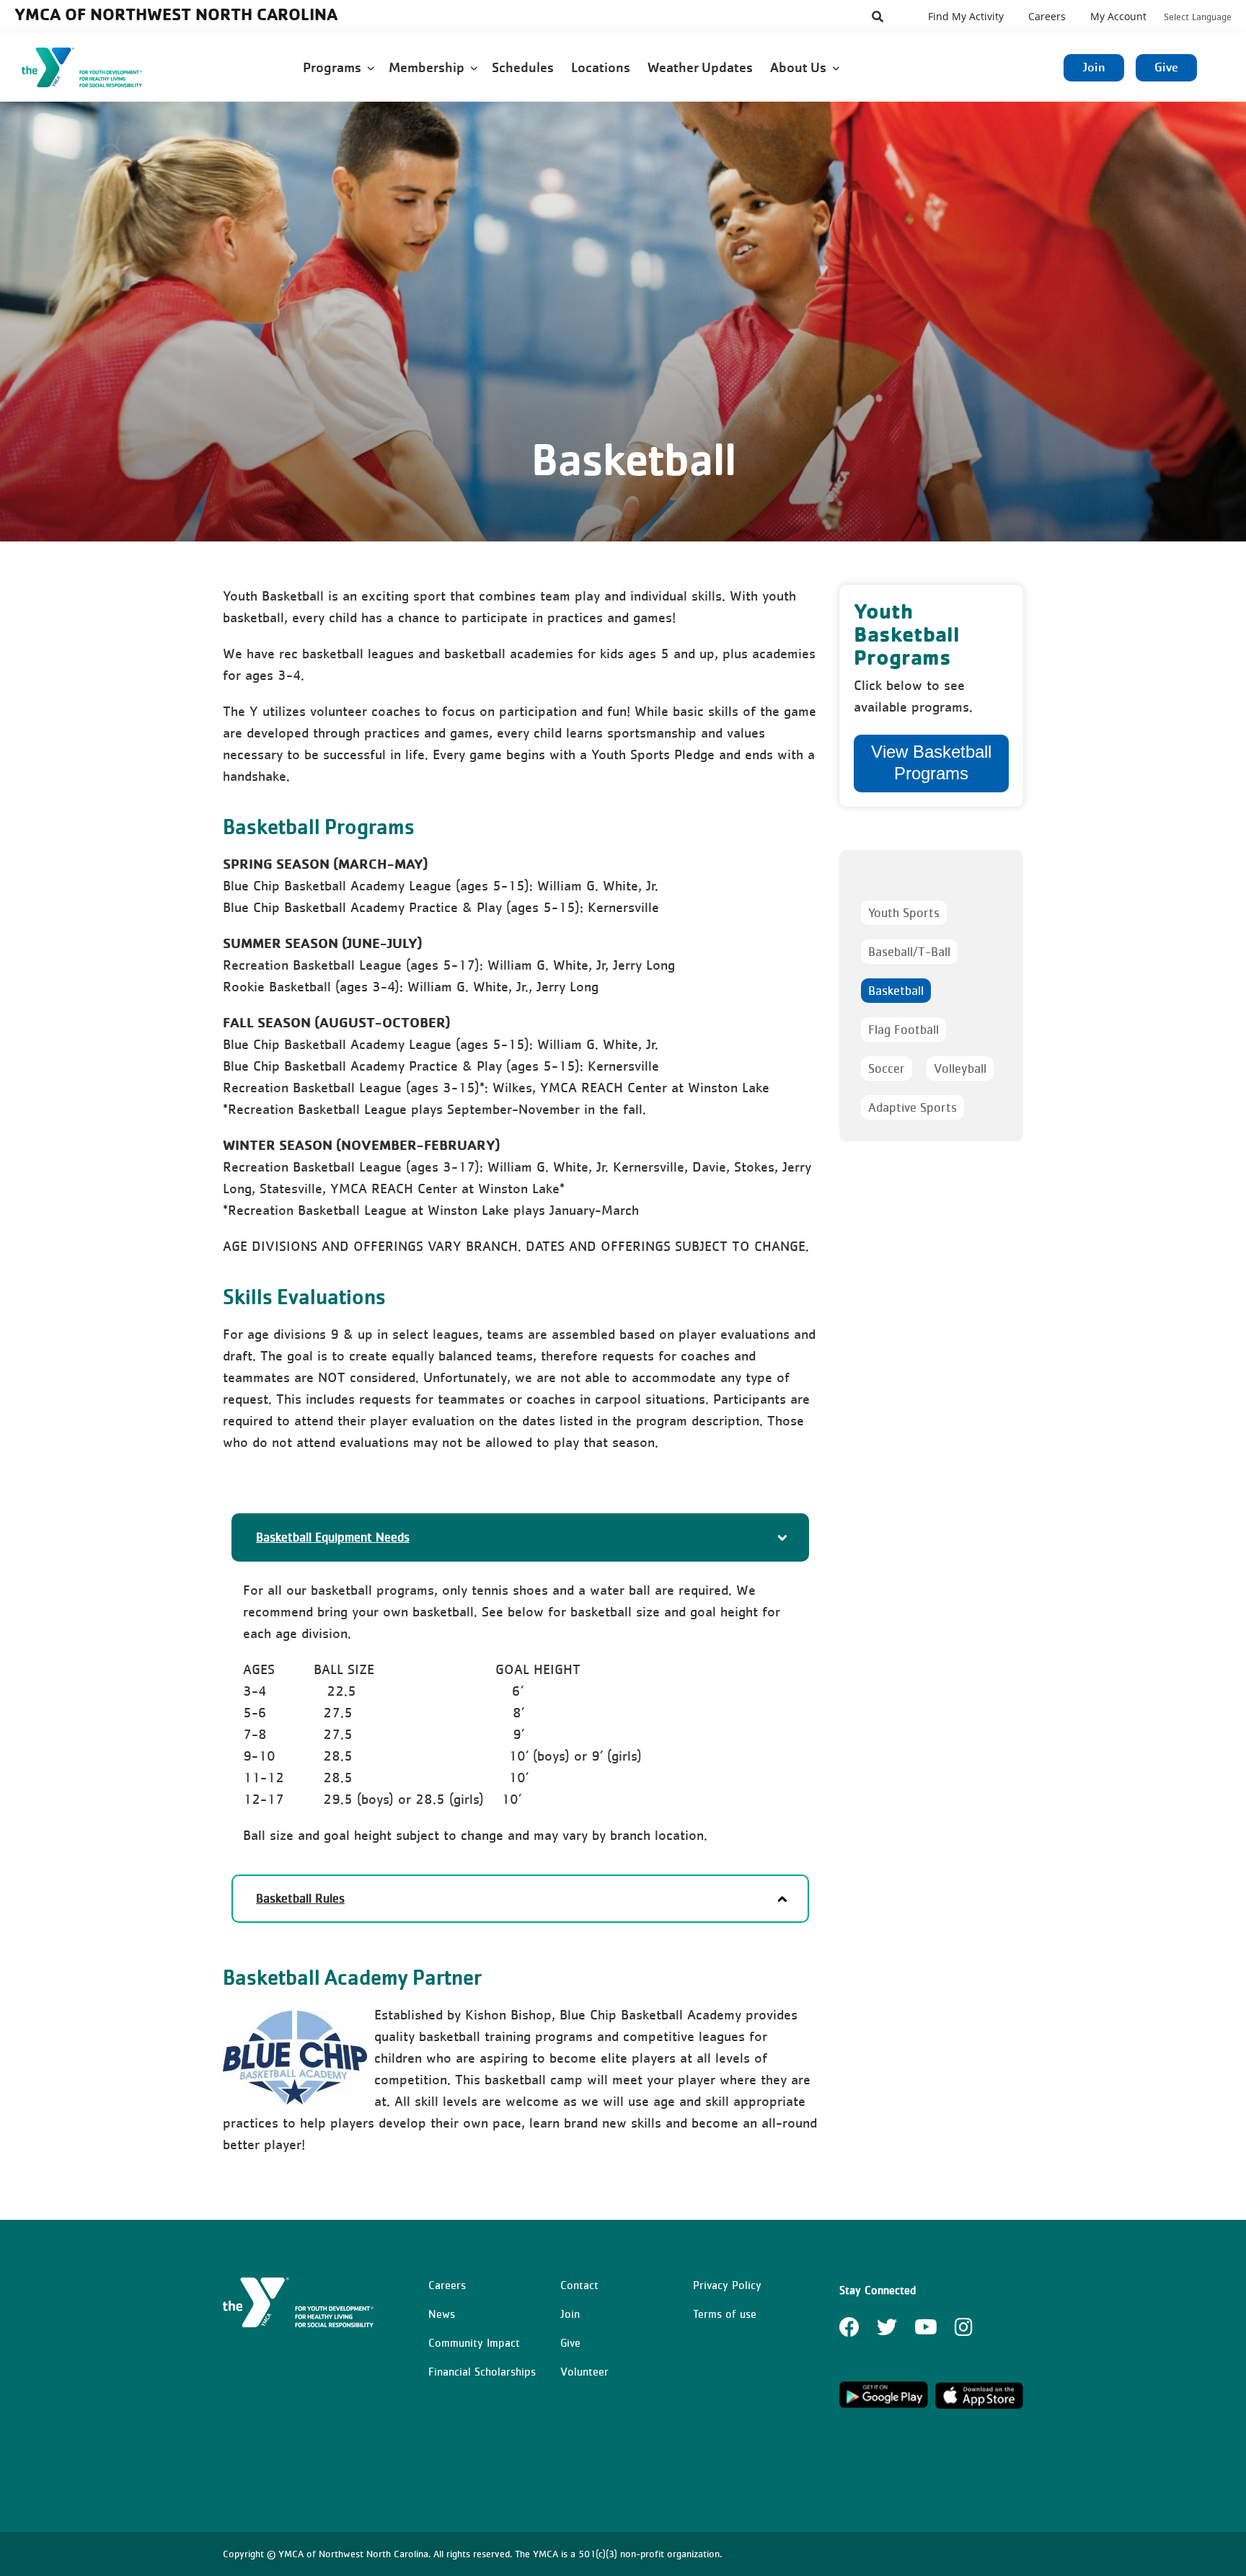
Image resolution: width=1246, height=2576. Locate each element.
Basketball (896, 991)
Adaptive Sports (913, 1107)
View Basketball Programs (931, 762)
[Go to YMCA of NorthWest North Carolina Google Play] (884, 2406)
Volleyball (960, 1068)
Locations (602, 67)
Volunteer (584, 2371)
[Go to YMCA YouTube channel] (926, 2332)
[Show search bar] (878, 17)
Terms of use (725, 2314)
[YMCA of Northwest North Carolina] (98, 67)
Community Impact (474, 2342)
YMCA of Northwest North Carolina (176, 14)
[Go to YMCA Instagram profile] (964, 2332)
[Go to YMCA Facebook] (849, 2332)
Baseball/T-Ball (909, 952)
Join (1094, 67)
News (442, 2314)
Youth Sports (904, 913)
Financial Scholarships (482, 2371)
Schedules (524, 67)
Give (1166, 67)
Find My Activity (966, 16)
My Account (1118, 16)
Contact (579, 2285)
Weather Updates (702, 67)
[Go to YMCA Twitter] (887, 2332)
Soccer (887, 1068)
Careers (1047, 16)
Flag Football (903, 1030)
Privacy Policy (727, 2285)
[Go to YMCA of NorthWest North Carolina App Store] (980, 2406)
